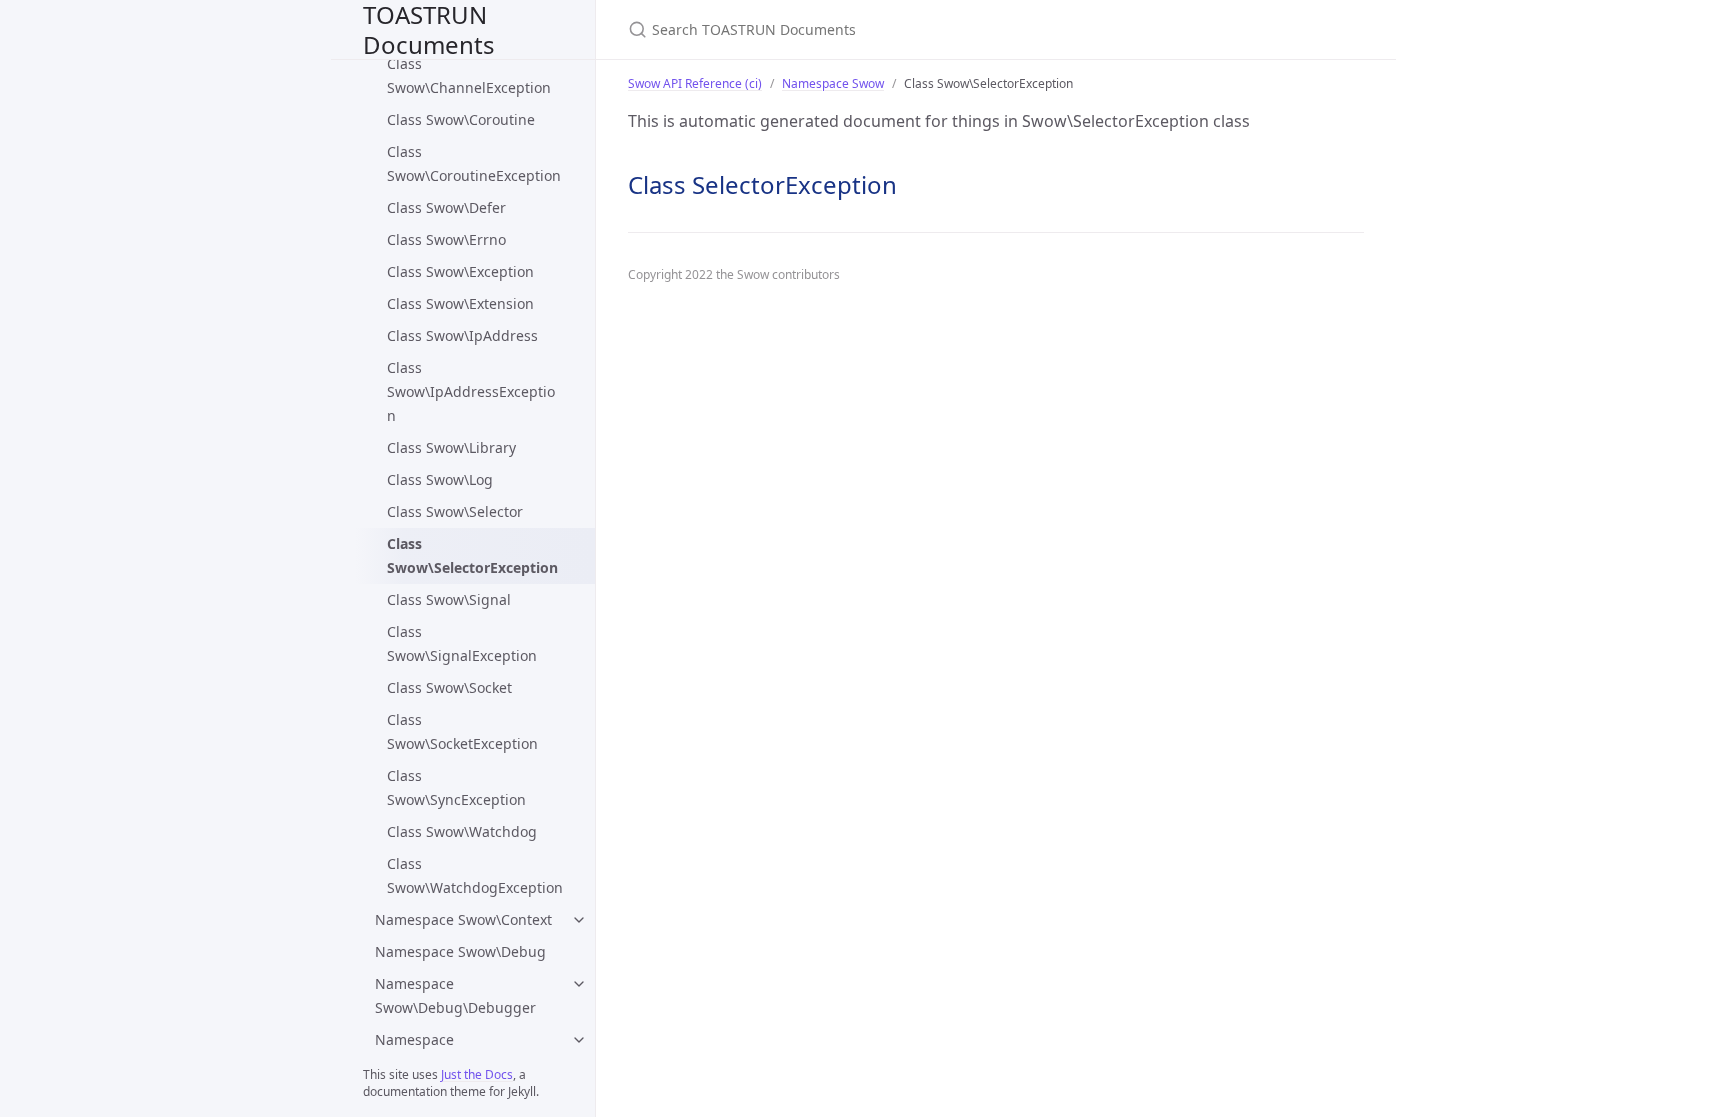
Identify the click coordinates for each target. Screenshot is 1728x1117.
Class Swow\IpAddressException (471, 391)
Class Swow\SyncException (456, 787)
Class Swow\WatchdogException (475, 875)
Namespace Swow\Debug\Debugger (455, 995)
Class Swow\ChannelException (469, 75)
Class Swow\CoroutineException (474, 163)
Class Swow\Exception (460, 271)
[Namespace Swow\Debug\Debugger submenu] (579, 984)
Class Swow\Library (451, 447)
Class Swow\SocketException (462, 731)
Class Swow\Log (440, 479)
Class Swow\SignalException (462, 643)
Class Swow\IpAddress (462, 335)
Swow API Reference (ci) (695, 83)
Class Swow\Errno (446, 239)
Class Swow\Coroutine (461, 119)
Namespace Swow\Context (463, 919)
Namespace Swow (833, 83)
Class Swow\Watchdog (462, 831)
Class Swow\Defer (446, 207)
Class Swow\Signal (449, 599)
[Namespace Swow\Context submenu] (579, 920)
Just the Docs (477, 1074)
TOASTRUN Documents (429, 29)
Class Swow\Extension (460, 303)
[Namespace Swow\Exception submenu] (579, 1040)
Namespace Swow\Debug (460, 951)
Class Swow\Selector (455, 511)
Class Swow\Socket (449, 687)
